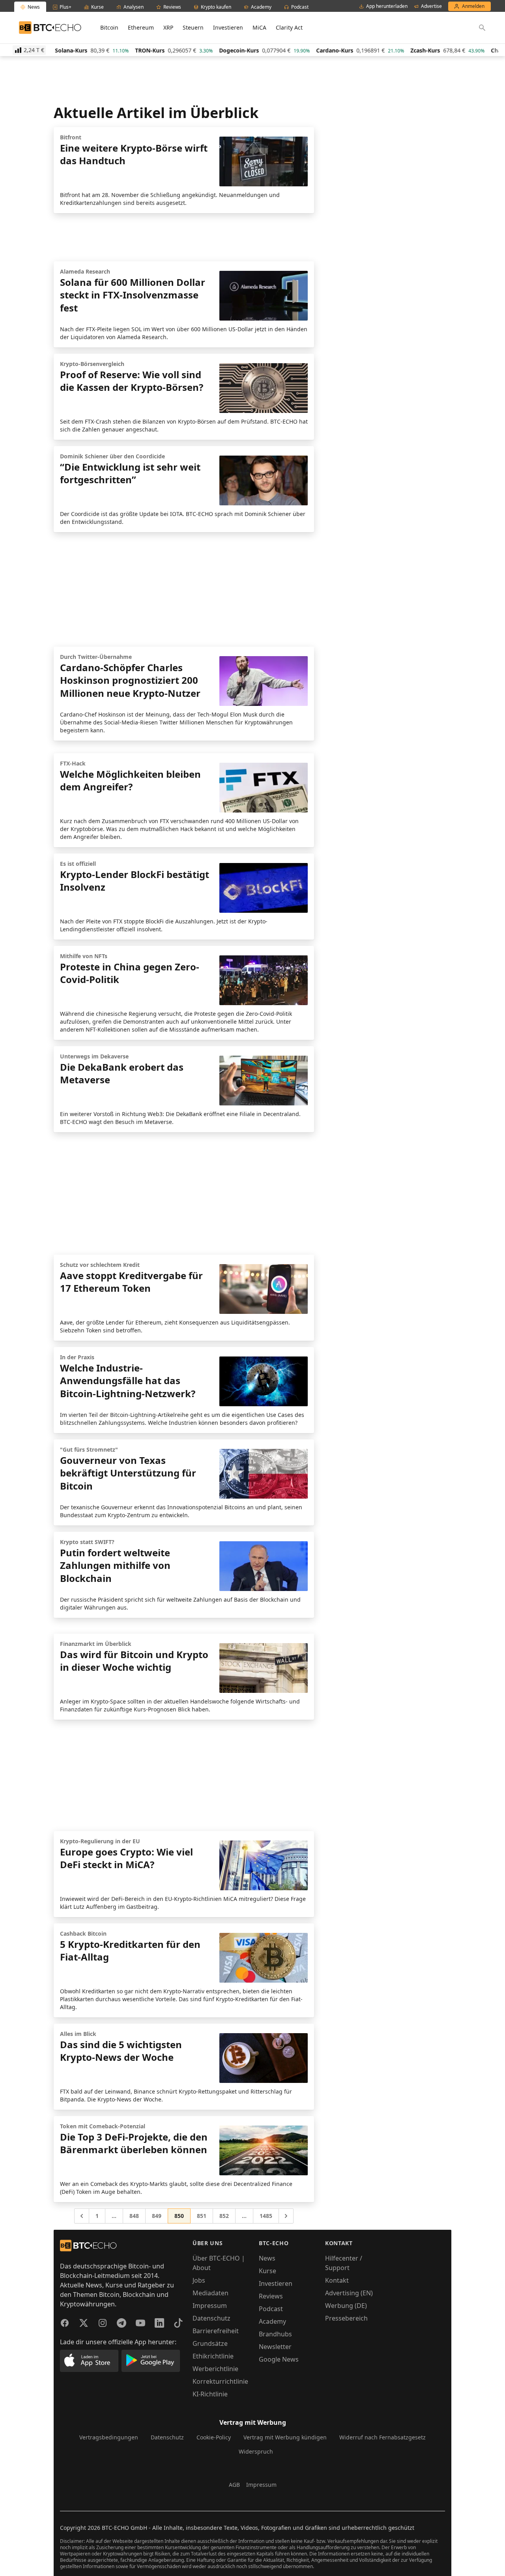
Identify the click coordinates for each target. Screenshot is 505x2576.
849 (157, 2216)
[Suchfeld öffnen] (482, 28)
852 (224, 2216)
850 (179, 2216)
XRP (168, 27)
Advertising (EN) (349, 2293)
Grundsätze (210, 2343)
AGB (234, 2485)
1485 (266, 2216)
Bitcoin (109, 27)
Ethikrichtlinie (213, 2356)
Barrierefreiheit (216, 2331)
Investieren (228, 27)
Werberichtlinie (215, 2369)
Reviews (271, 2296)
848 (134, 2216)
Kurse (267, 2271)
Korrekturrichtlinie (220, 2381)
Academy (272, 2321)
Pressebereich (346, 2318)
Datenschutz (211, 2318)
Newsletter (275, 2347)
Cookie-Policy (214, 2437)
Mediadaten (210, 2293)
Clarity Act (289, 27)
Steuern (193, 27)
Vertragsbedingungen (109, 2437)
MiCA (259, 27)
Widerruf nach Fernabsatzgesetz (382, 2437)
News (267, 2258)
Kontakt (337, 2280)
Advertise (431, 6)
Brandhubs (275, 2334)
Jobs (199, 2280)
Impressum (210, 2306)
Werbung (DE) (346, 2306)
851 (202, 2216)
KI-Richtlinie (210, 2394)
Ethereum (141, 27)
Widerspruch (256, 2451)
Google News (279, 2359)
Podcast (271, 2309)
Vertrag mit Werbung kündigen (285, 2437)
